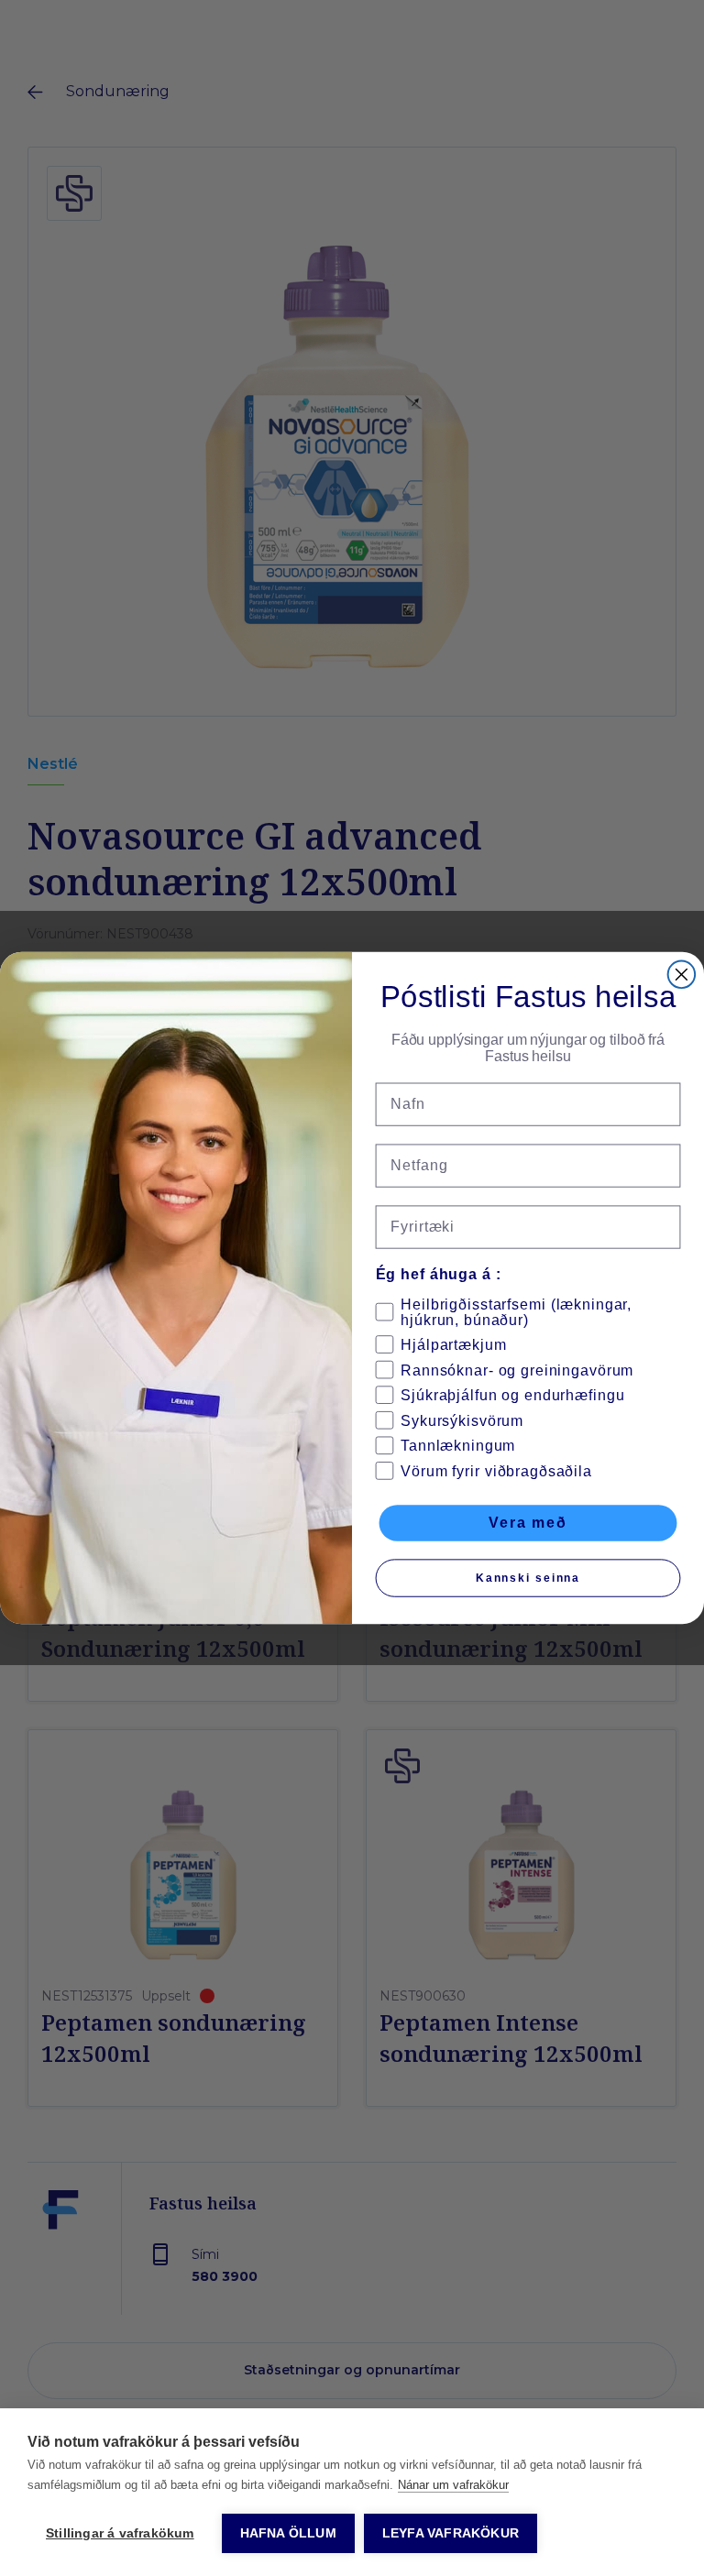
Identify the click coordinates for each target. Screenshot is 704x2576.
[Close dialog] (682, 975)
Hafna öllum (288, 2533)
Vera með (528, 1523)
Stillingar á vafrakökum (120, 2533)
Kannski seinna (528, 1578)
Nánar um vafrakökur (453, 2485)
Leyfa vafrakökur (451, 2533)
